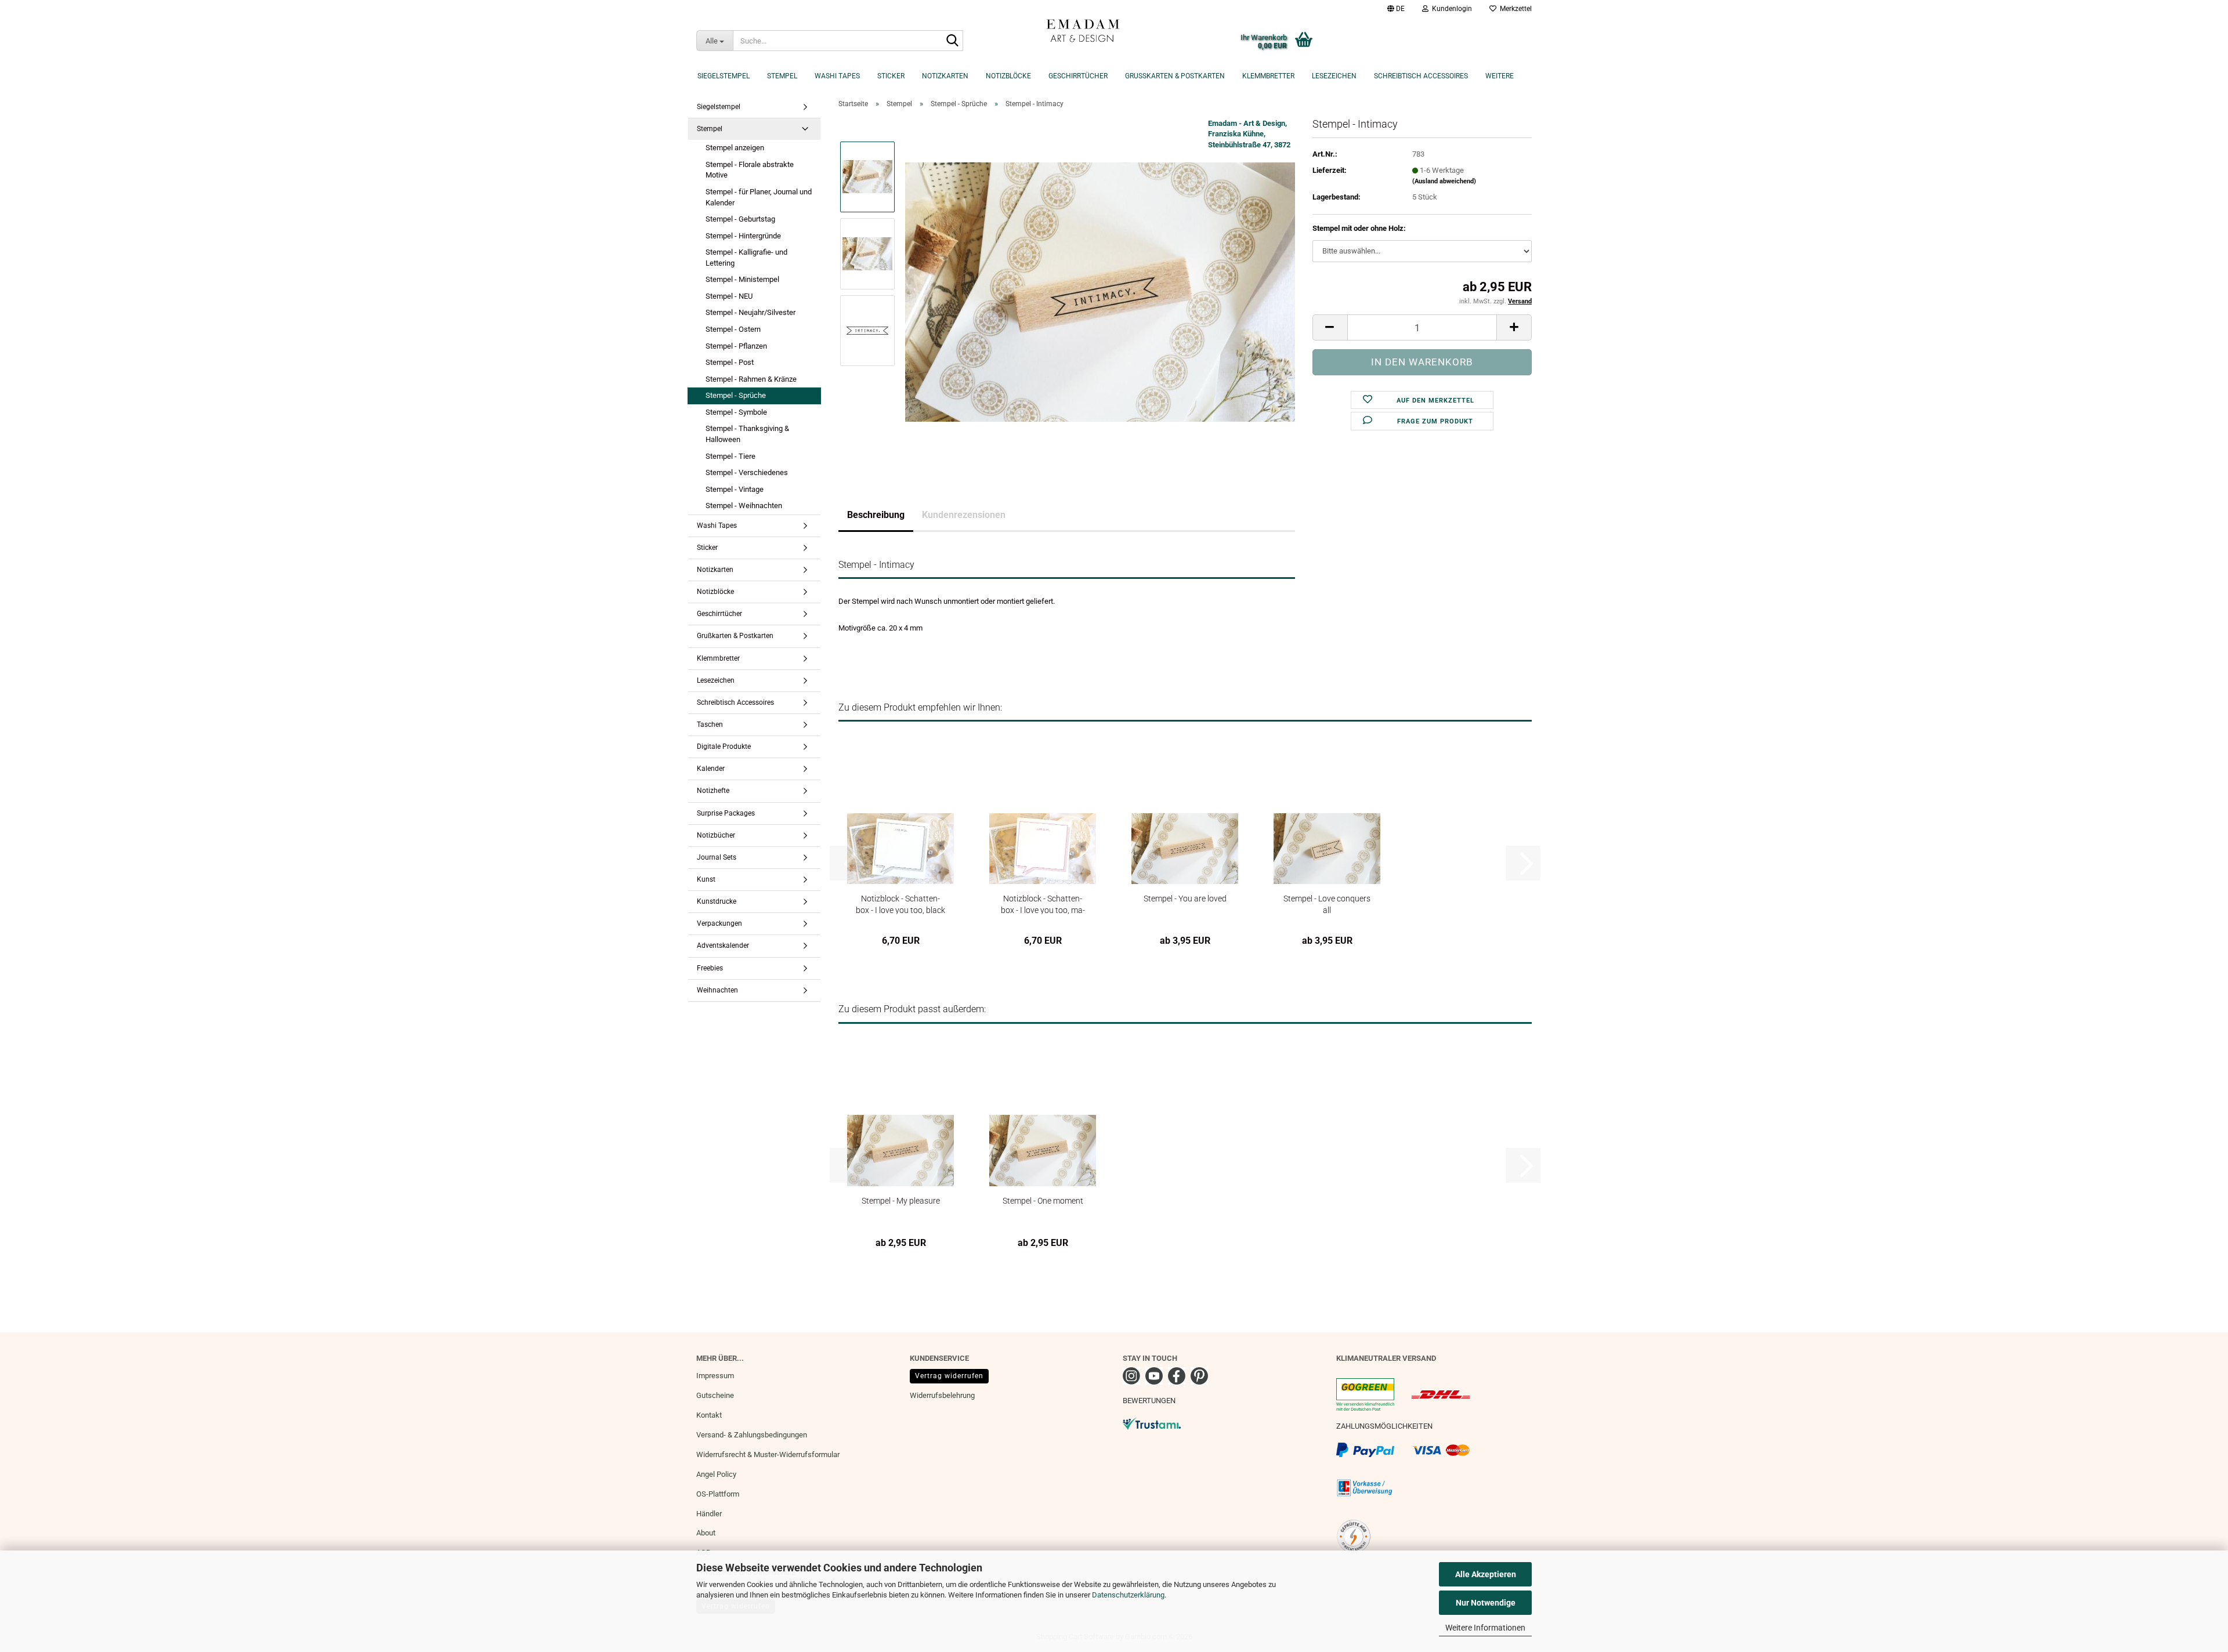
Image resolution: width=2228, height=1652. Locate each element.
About (706, 1533)
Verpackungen (719, 923)
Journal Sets (717, 857)
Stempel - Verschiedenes (747, 472)
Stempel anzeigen (735, 148)
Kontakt (709, 1415)
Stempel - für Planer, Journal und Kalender (759, 197)
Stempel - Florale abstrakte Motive (750, 170)
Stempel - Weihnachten (744, 506)
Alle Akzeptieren (1486, 1574)
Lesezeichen (1334, 76)
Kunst (706, 879)
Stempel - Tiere (730, 456)
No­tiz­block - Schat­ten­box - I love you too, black (900, 904)
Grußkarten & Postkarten (1175, 76)
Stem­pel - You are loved (1185, 899)
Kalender (711, 769)
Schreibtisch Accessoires (1421, 76)
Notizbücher (716, 835)
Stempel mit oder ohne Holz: (1359, 228)
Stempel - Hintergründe (743, 236)
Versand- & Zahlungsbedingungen (752, 1435)
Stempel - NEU (729, 296)
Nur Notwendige (1486, 1603)
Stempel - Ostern (733, 329)
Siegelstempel (724, 76)
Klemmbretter (1268, 76)
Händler (709, 1514)
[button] (1396, 9)
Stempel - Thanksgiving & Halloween (747, 434)
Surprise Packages (726, 813)
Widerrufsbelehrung (942, 1395)
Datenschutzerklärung (1128, 1595)
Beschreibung (876, 515)
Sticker (891, 76)
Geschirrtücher (1078, 76)
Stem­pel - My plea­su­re (901, 1201)
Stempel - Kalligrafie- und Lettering (746, 258)
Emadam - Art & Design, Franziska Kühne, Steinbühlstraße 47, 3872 (1249, 134)
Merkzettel (1514, 9)
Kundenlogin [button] (1450, 9)
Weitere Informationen (1485, 1628)
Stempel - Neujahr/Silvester (750, 312)
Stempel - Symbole (736, 412)
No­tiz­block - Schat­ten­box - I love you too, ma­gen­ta (1043, 904)
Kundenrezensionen (964, 515)
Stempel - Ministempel (742, 279)
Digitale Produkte (724, 747)
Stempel (782, 76)
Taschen (710, 724)
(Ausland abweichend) (1444, 181)
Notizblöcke (1008, 76)
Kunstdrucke (717, 901)
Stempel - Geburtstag (740, 219)
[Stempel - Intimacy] (1100, 291)
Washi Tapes (837, 76)
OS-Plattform (718, 1494)
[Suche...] (952, 41)
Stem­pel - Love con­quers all (1327, 904)
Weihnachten (717, 990)
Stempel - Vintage (735, 489)
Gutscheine (715, 1395)
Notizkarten (945, 76)
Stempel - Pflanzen (736, 346)
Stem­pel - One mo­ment (1043, 1201)
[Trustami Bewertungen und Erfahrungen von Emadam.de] (1152, 1423)
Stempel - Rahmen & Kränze (751, 379)
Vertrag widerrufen (949, 1376)
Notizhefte (713, 791)
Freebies (710, 968)
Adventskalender (723, 945)
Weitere (1500, 76)
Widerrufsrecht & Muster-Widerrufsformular (768, 1454)
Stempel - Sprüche (736, 395)
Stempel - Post (730, 362)
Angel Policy (716, 1474)
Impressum (715, 1376)
